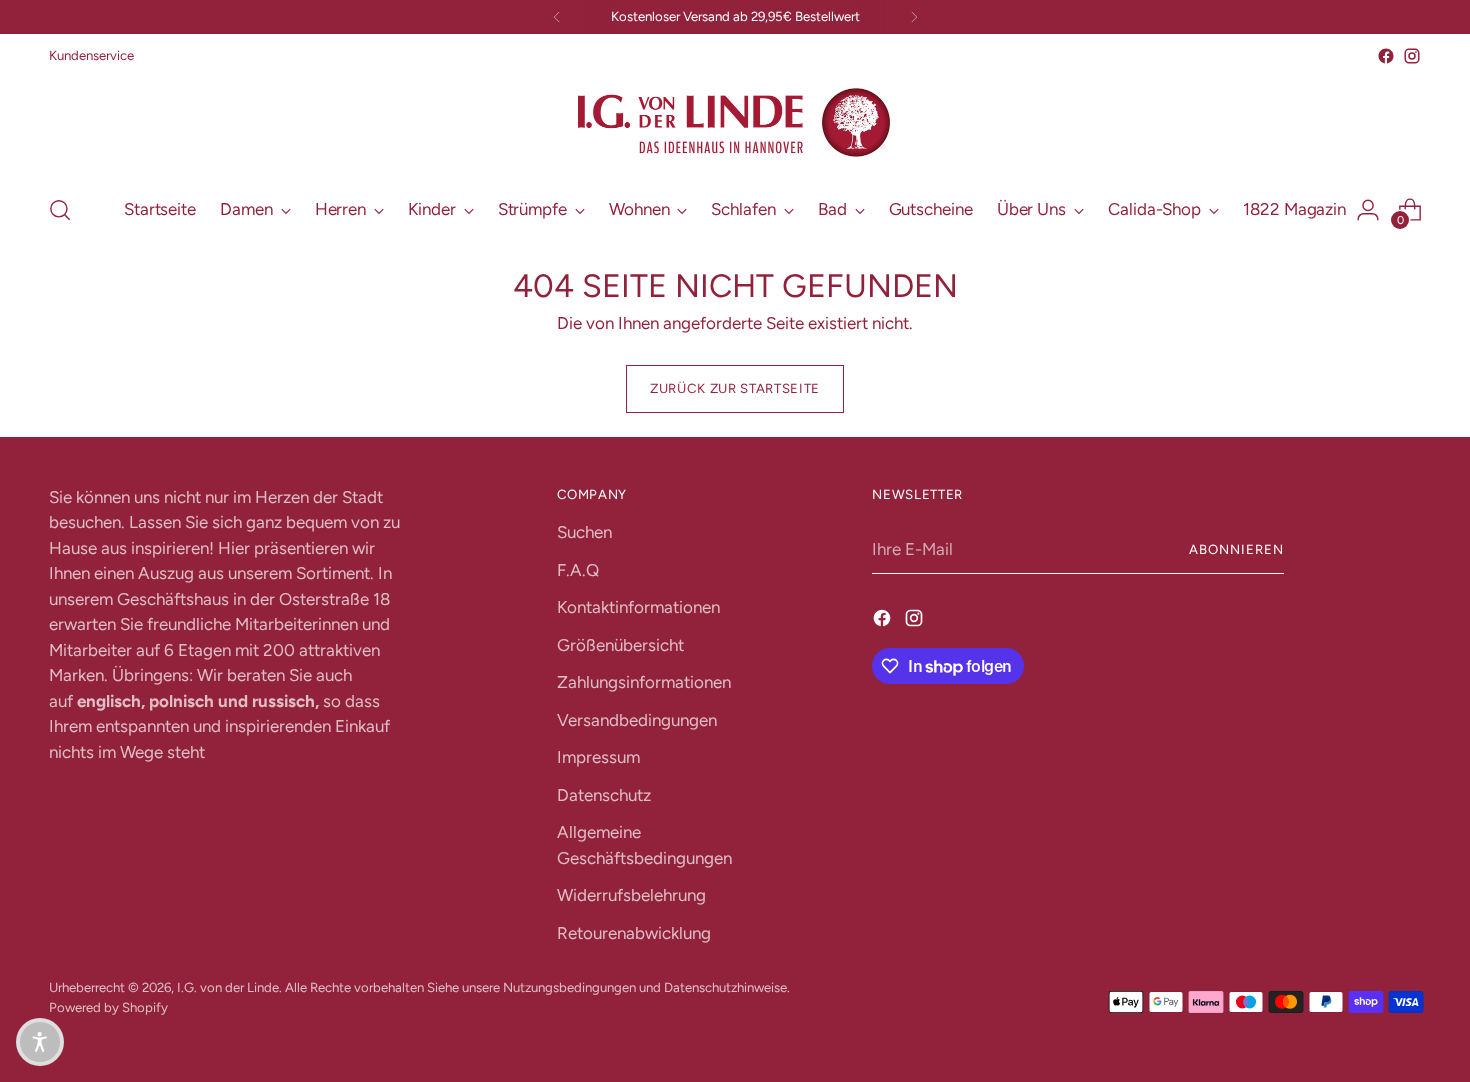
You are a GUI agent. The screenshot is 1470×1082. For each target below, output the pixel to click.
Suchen (584, 532)
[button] (40, 1042)
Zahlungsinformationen (644, 682)
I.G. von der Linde (228, 987)
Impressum (598, 757)
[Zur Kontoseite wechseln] (1368, 210)
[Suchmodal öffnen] (60, 210)
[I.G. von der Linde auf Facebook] (1386, 56)
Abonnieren (1236, 549)
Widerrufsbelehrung (631, 895)
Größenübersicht (620, 645)
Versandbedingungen (637, 720)
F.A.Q (578, 570)
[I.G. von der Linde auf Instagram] (1412, 56)
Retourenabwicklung (634, 933)
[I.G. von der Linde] (735, 123)
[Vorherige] (557, 17)
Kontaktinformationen (638, 607)
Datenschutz (604, 795)
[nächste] (914, 17)
